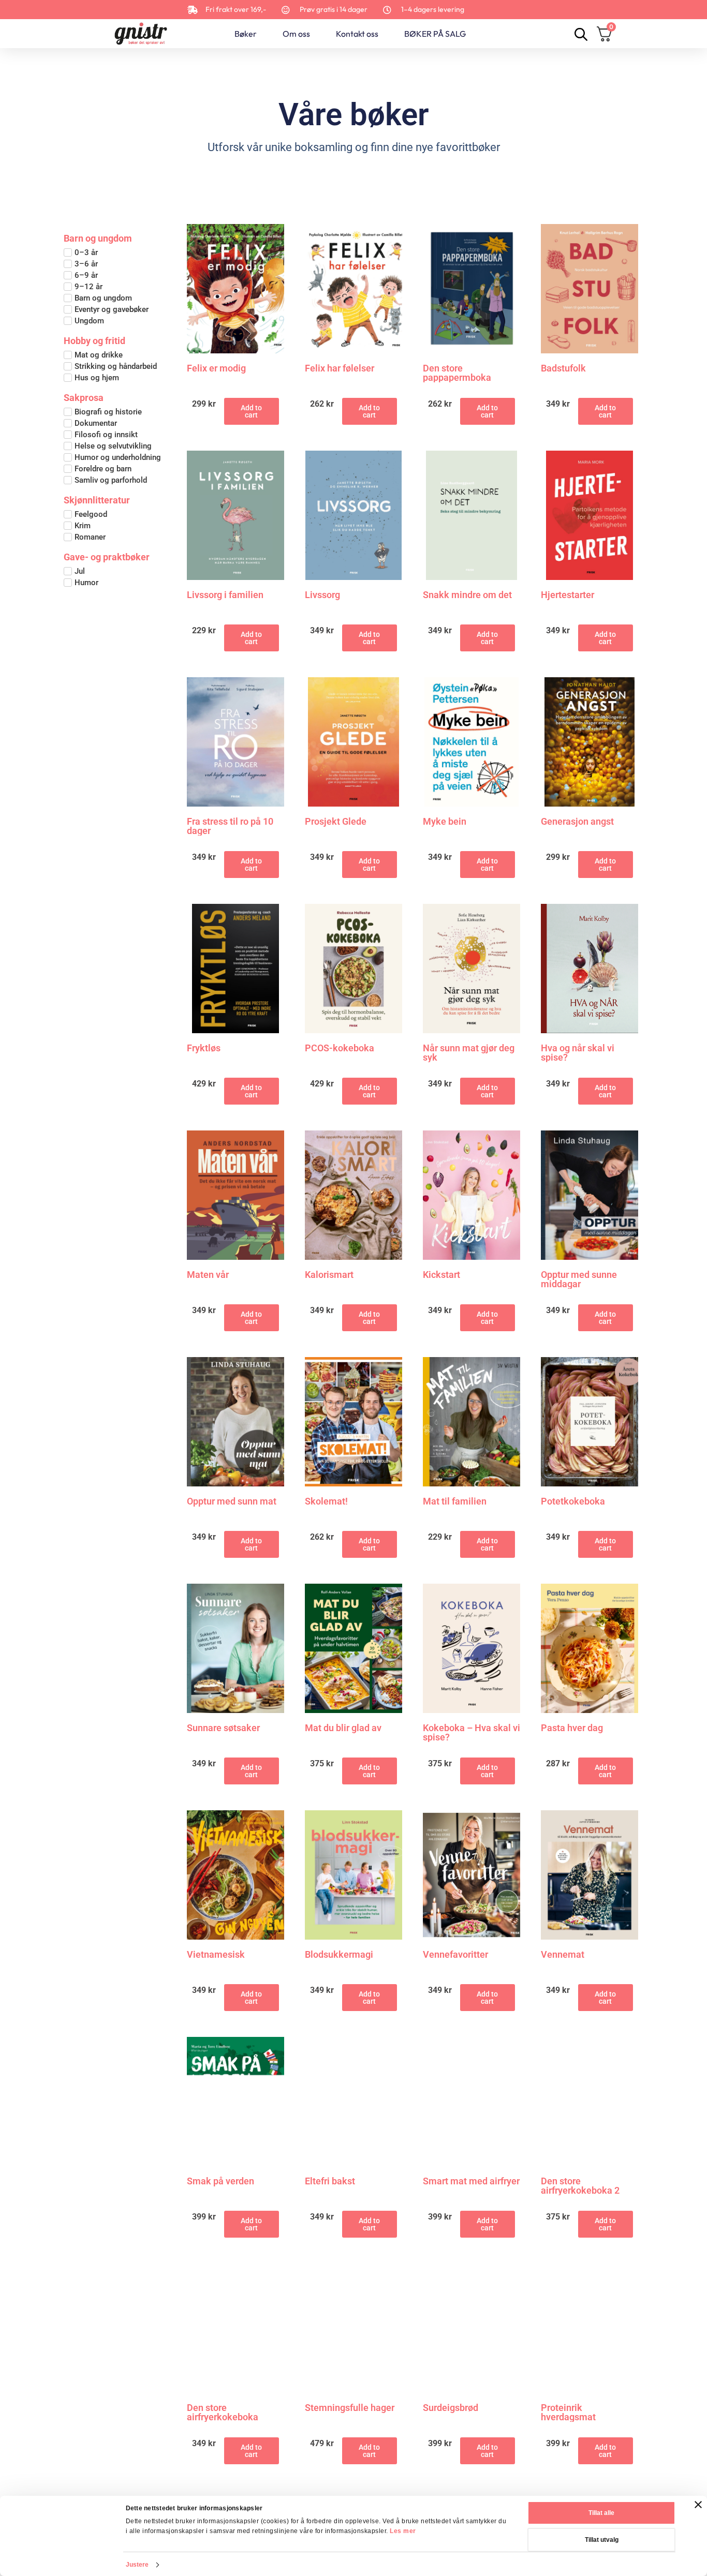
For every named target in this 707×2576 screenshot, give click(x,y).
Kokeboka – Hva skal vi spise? (472, 1733)
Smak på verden (220, 2182)
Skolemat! (326, 1502)
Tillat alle (601, 2513)
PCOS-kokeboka (340, 1048)
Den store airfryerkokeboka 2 (580, 2186)
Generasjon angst (577, 822)
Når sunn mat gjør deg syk (469, 1053)
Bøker (246, 34)
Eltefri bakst (330, 2182)
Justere (137, 2565)
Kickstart (441, 1275)
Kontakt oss (357, 34)
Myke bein (445, 822)
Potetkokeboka (573, 1502)
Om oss (296, 34)
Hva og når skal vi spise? (578, 1053)
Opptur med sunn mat (232, 1502)
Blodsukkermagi (339, 1955)
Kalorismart (329, 1275)
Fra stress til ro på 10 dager (230, 826)
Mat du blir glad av (343, 1728)
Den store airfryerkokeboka (223, 2413)
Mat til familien (455, 1502)
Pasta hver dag (572, 1728)
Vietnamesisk (216, 1955)
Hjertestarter (568, 595)
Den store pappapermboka (457, 373)
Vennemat (563, 1955)
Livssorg (322, 595)
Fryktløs (204, 1048)
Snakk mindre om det (467, 595)
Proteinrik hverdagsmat (568, 2413)
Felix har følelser (340, 369)
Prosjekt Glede (336, 822)
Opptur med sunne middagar (579, 1279)
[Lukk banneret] (698, 2505)
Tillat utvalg (602, 2540)
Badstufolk (563, 369)
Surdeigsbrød (451, 2408)
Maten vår (208, 1275)
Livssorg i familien (225, 595)
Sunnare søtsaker (223, 1728)
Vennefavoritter (455, 1955)
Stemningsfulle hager (350, 2408)
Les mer (403, 2531)
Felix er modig (216, 369)
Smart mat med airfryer (471, 2182)
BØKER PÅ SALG (435, 34)
